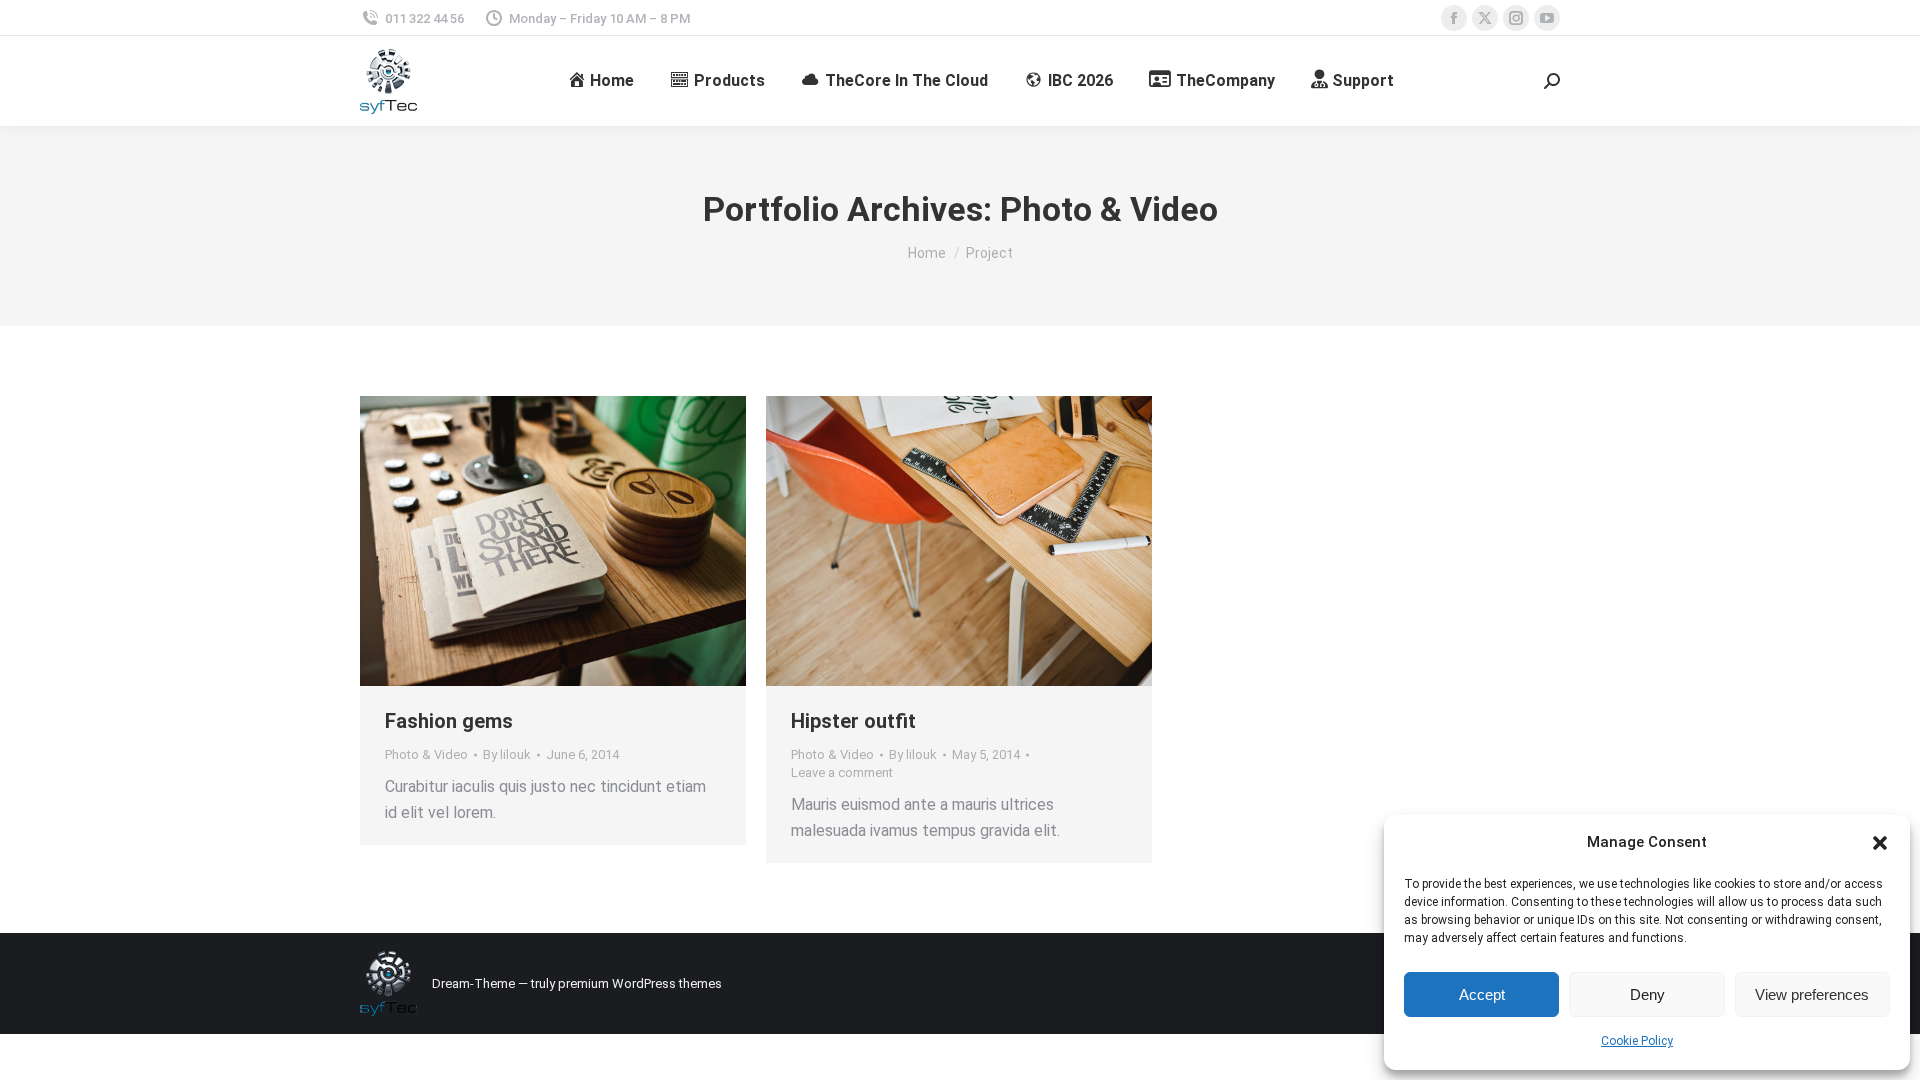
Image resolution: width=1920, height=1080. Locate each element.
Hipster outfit (853, 721)
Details (607, 541)
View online (499, 541)
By (507, 754)
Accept (1482, 994)
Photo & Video (426, 754)
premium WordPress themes (640, 983)
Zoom (553, 541)
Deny (1647, 994)
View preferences (1812, 994)
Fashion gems (449, 721)
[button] (1880, 843)
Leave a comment (842, 772)
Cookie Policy (1637, 1041)
